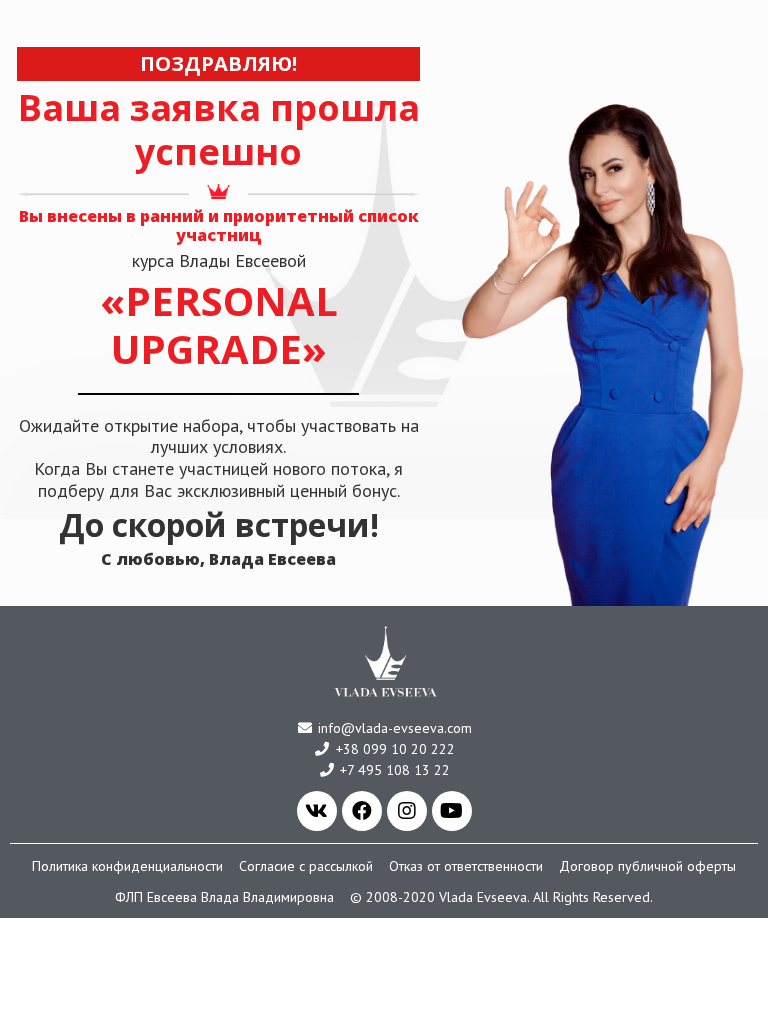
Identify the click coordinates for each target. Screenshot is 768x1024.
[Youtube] (452, 811)
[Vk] (317, 811)
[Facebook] (362, 811)
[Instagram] (407, 811)
